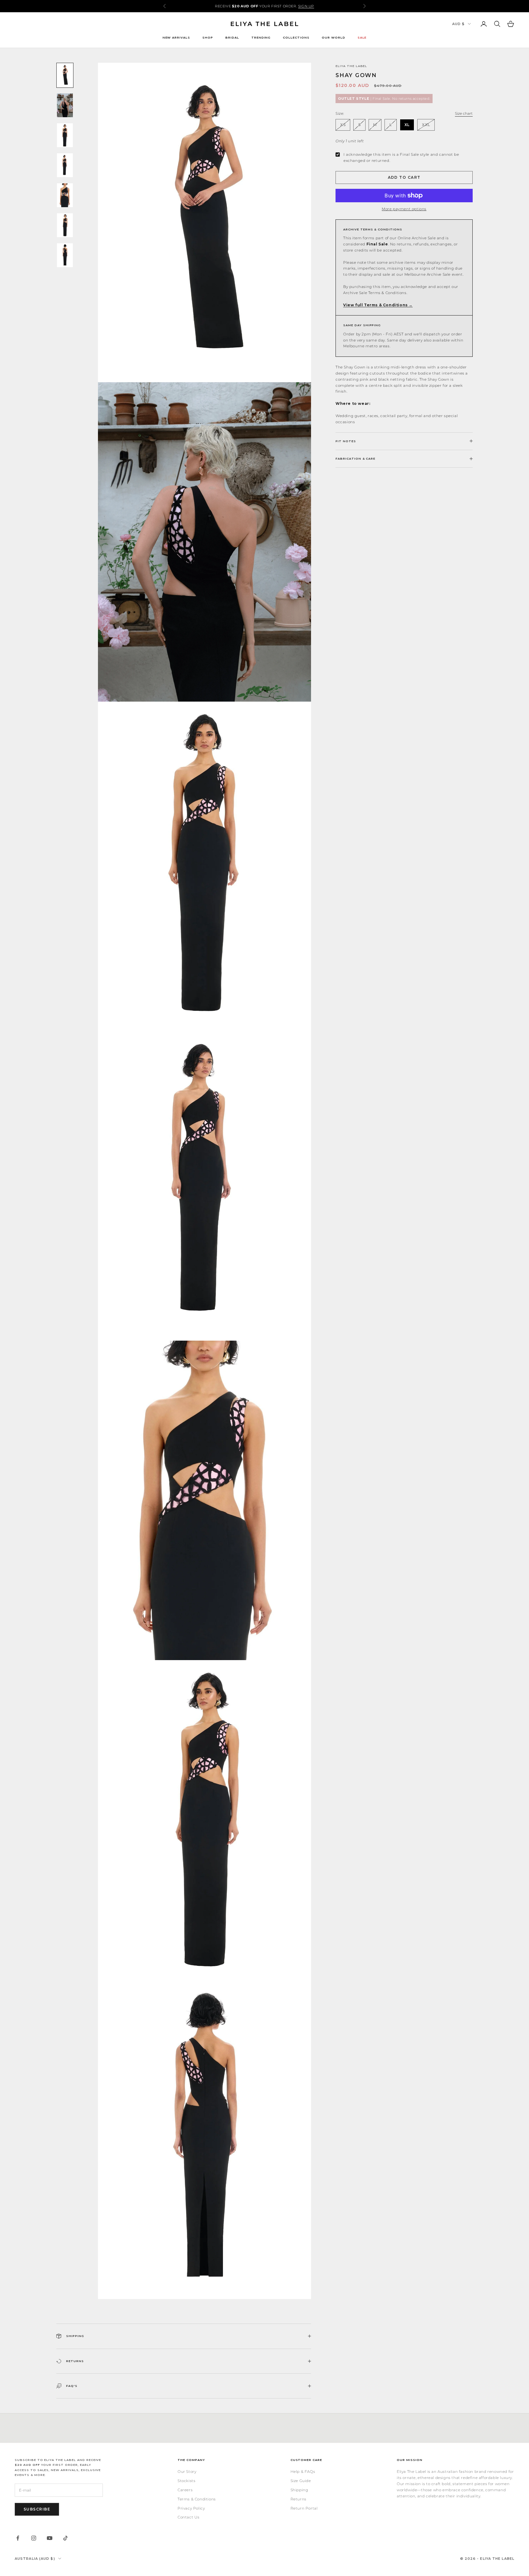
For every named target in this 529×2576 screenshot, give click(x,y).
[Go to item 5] (65, 195)
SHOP (208, 37)
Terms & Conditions (197, 2499)
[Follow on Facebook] (18, 2538)
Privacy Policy (191, 2508)
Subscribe (37, 2509)
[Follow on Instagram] (34, 2538)
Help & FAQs (303, 2471)
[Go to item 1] (65, 75)
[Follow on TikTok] (66, 2538)
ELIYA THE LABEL (351, 66)
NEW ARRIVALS (176, 37)
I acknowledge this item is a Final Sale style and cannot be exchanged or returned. (401, 157)
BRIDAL (232, 37)
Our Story (187, 2471)
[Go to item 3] (65, 135)
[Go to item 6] (65, 225)
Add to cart (404, 177)
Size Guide (301, 2481)
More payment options (404, 209)
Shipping (299, 2490)
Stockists (186, 2481)
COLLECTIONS (296, 37)
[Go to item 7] (65, 255)
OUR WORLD (334, 37)
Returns (298, 2499)
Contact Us (189, 2517)
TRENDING (261, 37)
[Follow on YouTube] (50, 2538)
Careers (185, 2490)
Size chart (464, 113)
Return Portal (304, 2508)
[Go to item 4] (65, 165)
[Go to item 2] (65, 105)
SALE (362, 37)
